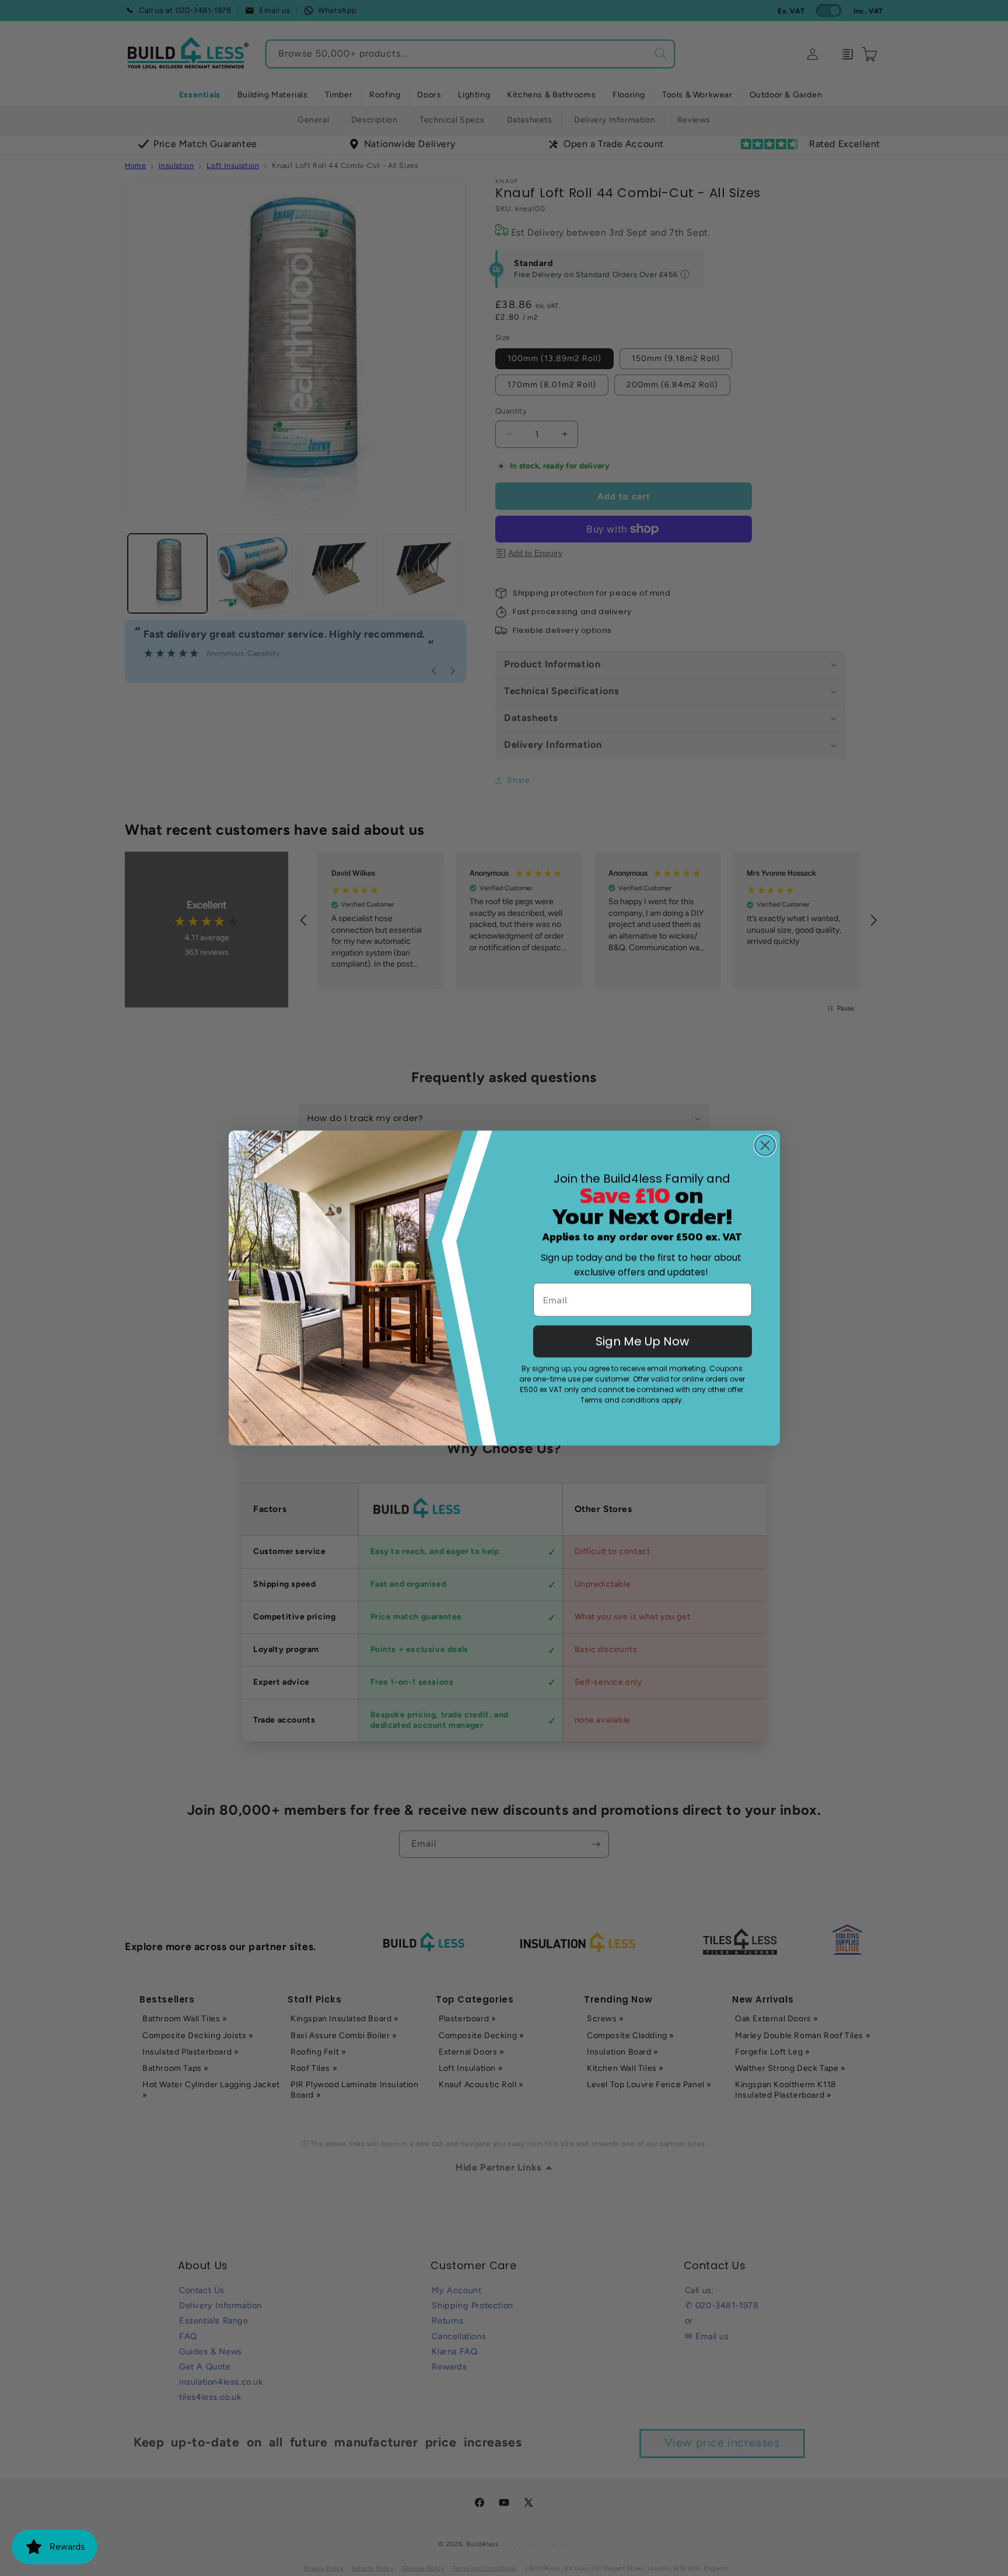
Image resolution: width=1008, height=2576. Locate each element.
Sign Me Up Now (642, 1341)
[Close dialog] (765, 1145)
